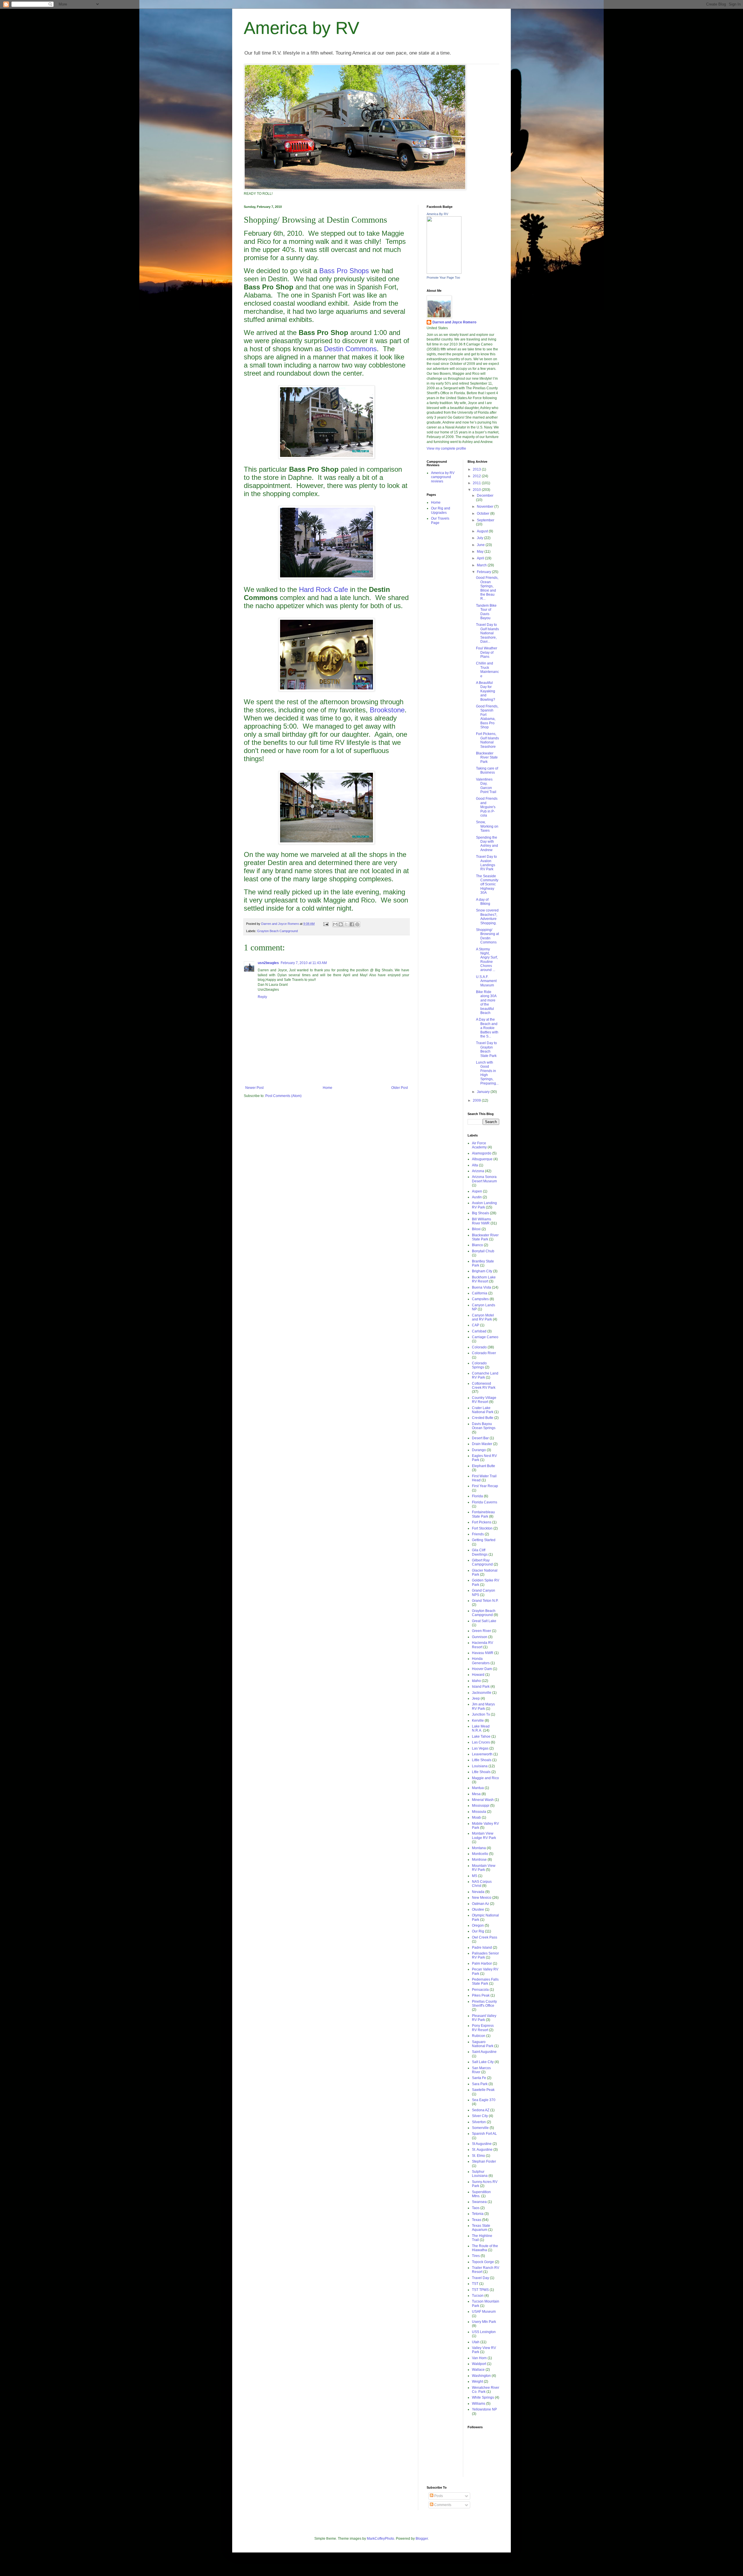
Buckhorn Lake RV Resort (484, 1279)
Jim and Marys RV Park (483, 1706)
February (484, 572)
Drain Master (482, 1444)
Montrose (479, 1860)
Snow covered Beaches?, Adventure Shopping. (487, 917)
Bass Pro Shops (344, 271)
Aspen (477, 1191)
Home (328, 1088)
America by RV (302, 28)
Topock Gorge (483, 2262)
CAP (476, 1325)
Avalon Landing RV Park (484, 1205)
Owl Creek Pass (485, 1937)
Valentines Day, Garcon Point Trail (486, 786)
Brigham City (482, 1271)
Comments (442, 2505)
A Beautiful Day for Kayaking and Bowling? (486, 691)
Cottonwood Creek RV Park (484, 1386)
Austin (477, 1197)
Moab (476, 1817)
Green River (481, 1631)
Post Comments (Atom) (283, 1096)
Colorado (479, 1347)
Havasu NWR (483, 1653)
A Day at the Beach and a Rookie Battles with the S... (487, 1028)
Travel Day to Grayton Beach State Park (486, 1049)
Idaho (476, 1681)
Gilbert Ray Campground (482, 1562)
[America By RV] (444, 273)
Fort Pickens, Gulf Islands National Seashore (487, 740)
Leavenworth (482, 1754)
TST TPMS (480, 2290)
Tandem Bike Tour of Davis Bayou (486, 612)
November (486, 507)
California (480, 1293)
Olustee (478, 1910)
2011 (477, 483)
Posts (438, 2496)
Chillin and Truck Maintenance (487, 670)
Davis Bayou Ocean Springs (484, 1426)
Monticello (480, 1854)
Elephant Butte (484, 1466)
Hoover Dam (482, 1669)
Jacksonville (482, 1693)
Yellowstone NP (484, 2409)
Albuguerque (482, 1159)
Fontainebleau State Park (483, 1514)
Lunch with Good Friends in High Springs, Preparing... (487, 1073)
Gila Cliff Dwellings (480, 1552)
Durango (479, 1450)
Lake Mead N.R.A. (481, 1728)
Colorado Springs (479, 1365)
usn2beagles (268, 963)
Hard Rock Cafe (323, 589)
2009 (477, 1100)
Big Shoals (480, 1213)
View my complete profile (446, 448)
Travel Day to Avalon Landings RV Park (486, 863)
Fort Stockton (482, 1528)
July (480, 538)
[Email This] (335, 924)
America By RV (437, 214)
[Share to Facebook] (352, 924)
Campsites (480, 1299)
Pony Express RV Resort (483, 2028)
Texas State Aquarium (481, 2228)
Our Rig (478, 1931)
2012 (477, 476)
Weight (477, 2382)
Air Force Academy (479, 1145)
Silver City (480, 2116)
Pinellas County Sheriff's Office (484, 2004)
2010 (477, 490)
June (481, 545)
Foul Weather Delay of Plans (487, 652)
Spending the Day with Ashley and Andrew (487, 844)
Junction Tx (481, 1714)
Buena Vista (481, 1287)
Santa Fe (479, 2078)
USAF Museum (484, 2312)
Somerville (480, 2128)
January (484, 1092)
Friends (478, 1534)
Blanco (477, 1245)
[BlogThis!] (341, 924)
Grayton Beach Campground (277, 931)
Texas (477, 2220)
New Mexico (482, 1898)
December (485, 496)
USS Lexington (484, 2332)
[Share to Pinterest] (357, 924)
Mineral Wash (483, 1800)
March (482, 565)
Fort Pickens (482, 1522)
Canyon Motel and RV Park (483, 1317)
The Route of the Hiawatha (485, 2248)
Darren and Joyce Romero (454, 322)
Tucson (478, 2296)
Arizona (478, 1171)
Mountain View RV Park (484, 1868)
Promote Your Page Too (443, 278)
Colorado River (484, 1353)
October (484, 514)
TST (475, 2284)
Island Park (481, 1687)
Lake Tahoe (481, 1736)
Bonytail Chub (483, 1251)
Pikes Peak (481, 1995)
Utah (476, 2342)
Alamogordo (482, 1153)
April (481, 558)
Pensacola (480, 1990)
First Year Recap (485, 1486)
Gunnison (480, 1637)
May (481, 552)
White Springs (483, 2397)
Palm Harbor (482, 1963)
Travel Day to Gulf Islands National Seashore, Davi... (487, 633)
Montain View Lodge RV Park (484, 1835)
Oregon (478, 1925)
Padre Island (482, 1948)
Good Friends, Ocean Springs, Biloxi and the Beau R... (487, 588)
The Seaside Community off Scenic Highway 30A (487, 885)
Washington (481, 2376)
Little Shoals (482, 1760)
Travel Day (480, 2278)
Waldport (479, 2364)
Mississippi (481, 1806)
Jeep (476, 1698)
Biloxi (476, 1229)
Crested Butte (483, 1418)
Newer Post (254, 1088)
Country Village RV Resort (484, 1400)
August (483, 531)
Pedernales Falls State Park (485, 1981)
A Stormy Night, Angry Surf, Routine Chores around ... (487, 960)
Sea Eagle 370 (484, 2100)
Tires (476, 2256)
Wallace (478, 2370)
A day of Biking (483, 902)
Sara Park (480, 2084)
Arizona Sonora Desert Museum (484, 1179)
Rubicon (479, 2036)
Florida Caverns (485, 1502)
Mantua (478, 1788)
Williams (479, 2404)
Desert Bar (480, 1438)
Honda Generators (481, 1661)
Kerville (478, 1721)
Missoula (479, 1812)
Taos (476, 2208)
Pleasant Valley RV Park (484, 2018)
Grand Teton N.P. (485, 1601)
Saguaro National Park (483, 2044)
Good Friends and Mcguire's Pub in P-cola (487, 807)
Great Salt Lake (484, 1621)
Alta (475, 1165)
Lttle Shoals (481, 1772)
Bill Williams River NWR (481, 1221)
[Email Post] (326, 924)
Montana (479, 1848)
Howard (478, 1675)
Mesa (476, 1794)
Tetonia (478, 2214)
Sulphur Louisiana (480, 2174)
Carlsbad (479, 1331)
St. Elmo (478, 2156)
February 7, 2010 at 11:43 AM (304, 963)
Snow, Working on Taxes (487, 826)
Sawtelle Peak (483, 2090)
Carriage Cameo (485, 1337)
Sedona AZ (481, 2110)
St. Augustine (482, 2150)
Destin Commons (350, 349)
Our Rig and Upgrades (441, 510)
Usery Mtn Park (484, 2322)
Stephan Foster (484, 2161)
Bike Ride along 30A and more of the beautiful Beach (486, 1002)
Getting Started (484, 1540)
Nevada (478, 1892)
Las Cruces (481, 1742)
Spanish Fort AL (484, 2134)
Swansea (479, 2202)
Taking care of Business (487, 770)
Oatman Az (480, 1904)
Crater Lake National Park (483, 1410)
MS (475, 1876)
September (486, 520)
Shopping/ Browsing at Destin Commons (487, 936)
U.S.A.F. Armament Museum (486, 981)
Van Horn (479, 2358)
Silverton (479, 2122)
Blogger (422, 2539)
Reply (262, 997)
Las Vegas (480, 1748)
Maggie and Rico (485, 1778)
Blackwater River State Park (487, 758)
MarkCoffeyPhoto (380, 2539)
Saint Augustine (484, 2052)
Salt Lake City (483, 2062)
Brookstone (387, 710)
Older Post (400, 1088)
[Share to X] (346, 924)
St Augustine (482, 2144)
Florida (477, 1496)
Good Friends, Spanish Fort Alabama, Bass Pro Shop (487, 717)
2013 (477, 469)
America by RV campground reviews (443, 477)
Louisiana (480, 1766)
